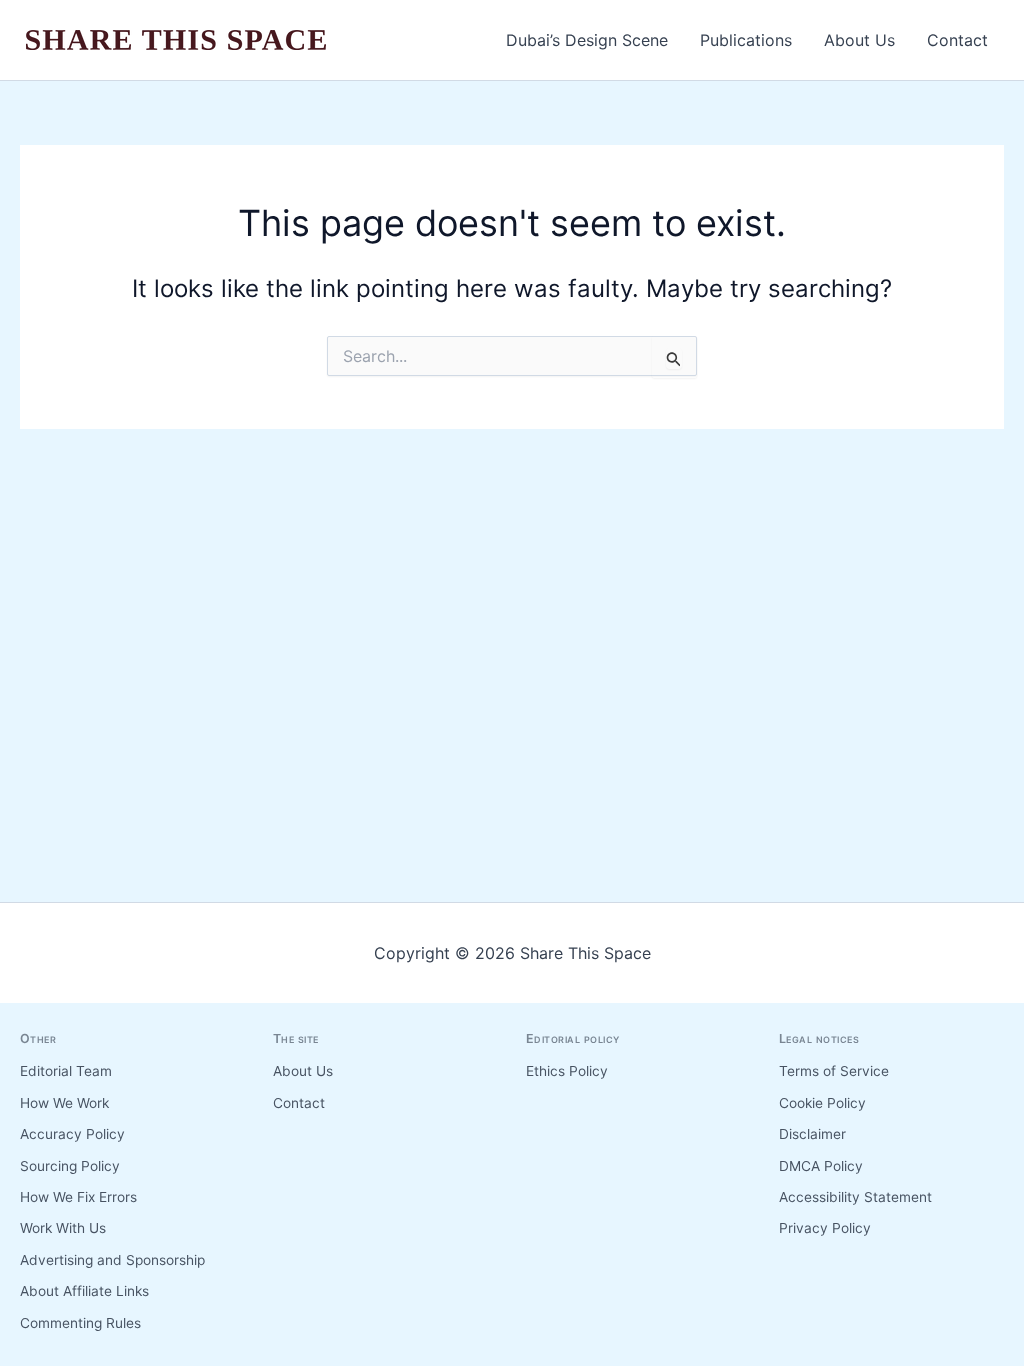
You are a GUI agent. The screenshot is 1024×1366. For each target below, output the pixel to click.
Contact (957, 40)
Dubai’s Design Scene (587, 40)
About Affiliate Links (84, 1291)
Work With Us (63, 1228)
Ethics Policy (567, 1071)
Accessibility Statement (855, 1197)
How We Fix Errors (78, 1197)
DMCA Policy (821, 1166)
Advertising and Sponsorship (112, 1260)
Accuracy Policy (72, 1134)
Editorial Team (66, 1071)
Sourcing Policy (70, 1166)
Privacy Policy (825, 1228)
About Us (859, 40)
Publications (746, 40)
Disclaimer (812, 1134)
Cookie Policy (822, 1103)
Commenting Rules (80, 1323)
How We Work (64, 1103)
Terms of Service (834, 1071)
